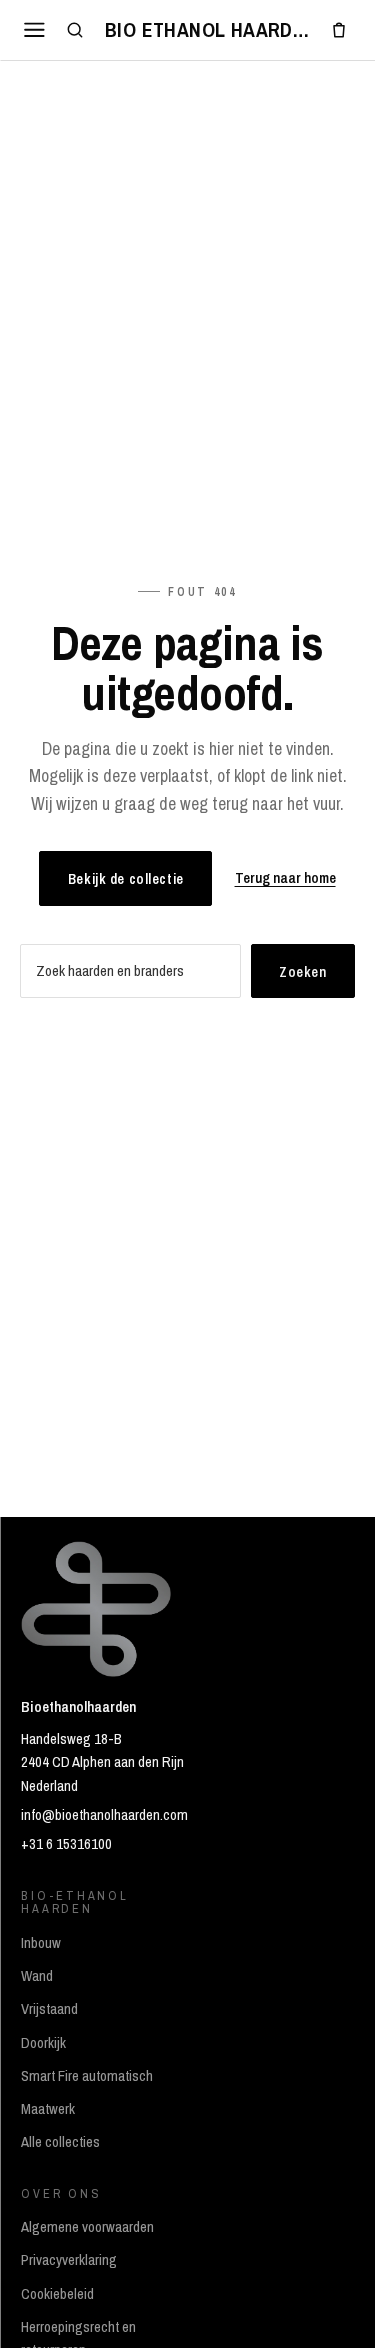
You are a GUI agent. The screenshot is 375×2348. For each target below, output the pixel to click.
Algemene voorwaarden (87, 2227)
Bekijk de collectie (126, 878)
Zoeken (302, 971)
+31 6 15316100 (66, 1844)
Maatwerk (48, 2109)
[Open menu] (35, 29)
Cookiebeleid (57, 2294)
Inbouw (41, 1943)
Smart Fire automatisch (87, 2076)
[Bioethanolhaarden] (207, 30)
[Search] (75, 30)
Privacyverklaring (69, 2260)
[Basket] (338, 30)
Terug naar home (285, 878)
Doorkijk (43, 2043)
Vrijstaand (49, 2009)
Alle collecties (60, 2142)
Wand (37, 1976)
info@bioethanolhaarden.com (104, 1815)
